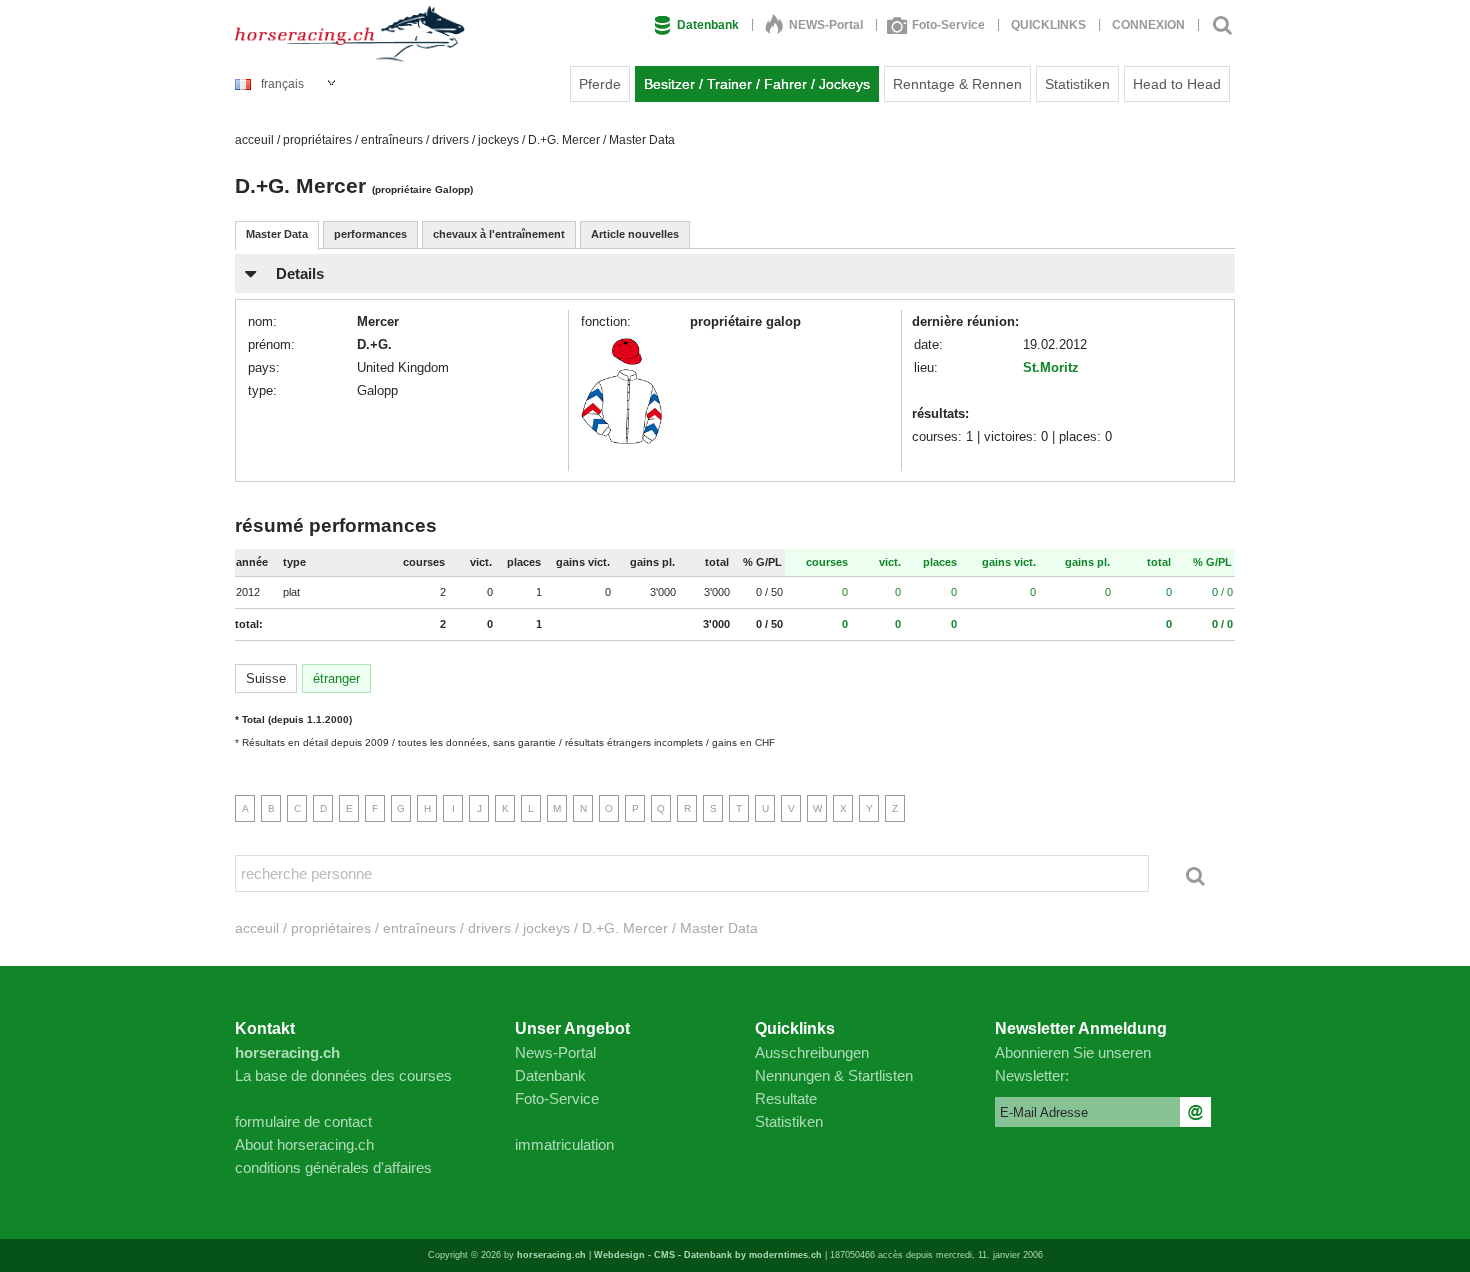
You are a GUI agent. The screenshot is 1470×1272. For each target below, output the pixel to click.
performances (370, 234)
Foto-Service (948, 25)
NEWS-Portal (826, 25)
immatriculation (564, 1144)
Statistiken (1077, 84)
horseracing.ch (551, 1255)
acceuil (254, 140)
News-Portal (555, 1052)
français (282, 84)
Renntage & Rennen (957, 84)
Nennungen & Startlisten (834, 1075)
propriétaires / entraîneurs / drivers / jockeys (401, 140)
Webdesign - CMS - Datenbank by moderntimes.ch (708, 1255)
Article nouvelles (635, 234)
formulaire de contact (303, 1121)
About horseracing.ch (304, 1144)
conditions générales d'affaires (333, 1167)
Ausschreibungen (812, 1052)
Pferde (600, 84)
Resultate (786, 1098)
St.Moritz (1051, 367)
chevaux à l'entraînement (499, 234)
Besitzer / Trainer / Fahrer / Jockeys (757, 84)
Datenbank (708, 25)
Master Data (277, 234)
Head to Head (1177, 84)
